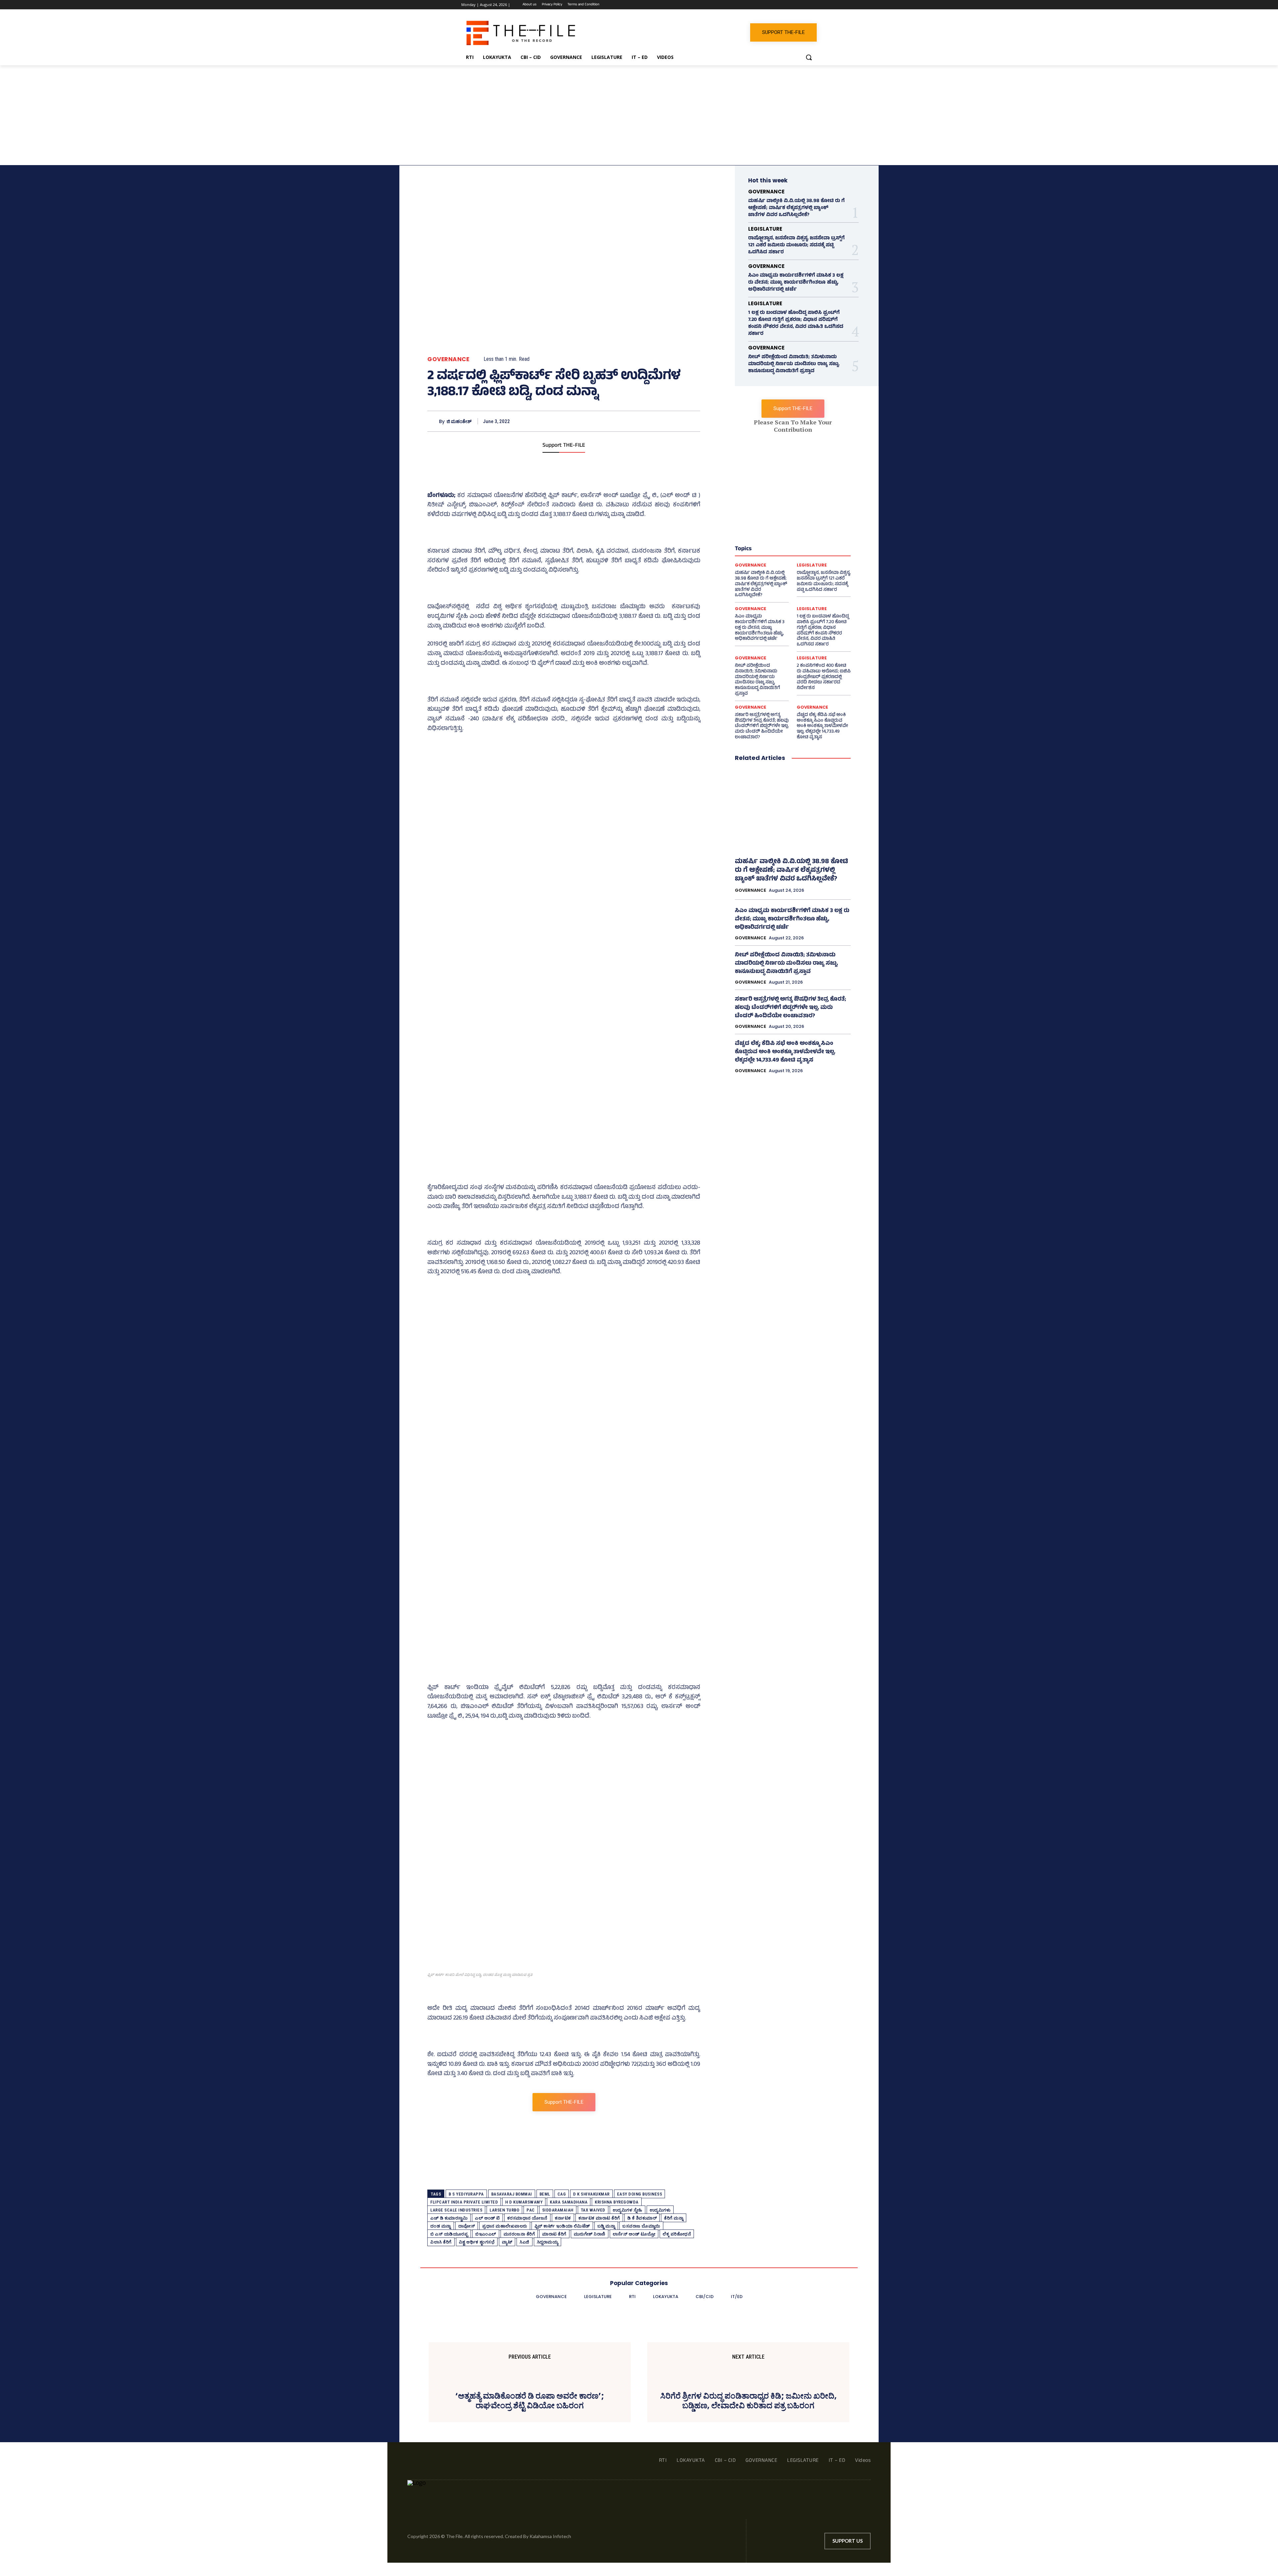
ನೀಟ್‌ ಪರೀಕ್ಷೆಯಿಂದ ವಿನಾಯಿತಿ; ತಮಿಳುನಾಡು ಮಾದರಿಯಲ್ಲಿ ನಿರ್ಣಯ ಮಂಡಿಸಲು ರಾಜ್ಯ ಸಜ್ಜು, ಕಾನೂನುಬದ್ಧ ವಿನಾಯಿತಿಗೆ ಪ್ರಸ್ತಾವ (794, 364)
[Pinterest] (662, 421)
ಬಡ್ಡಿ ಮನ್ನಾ (606, 2226)
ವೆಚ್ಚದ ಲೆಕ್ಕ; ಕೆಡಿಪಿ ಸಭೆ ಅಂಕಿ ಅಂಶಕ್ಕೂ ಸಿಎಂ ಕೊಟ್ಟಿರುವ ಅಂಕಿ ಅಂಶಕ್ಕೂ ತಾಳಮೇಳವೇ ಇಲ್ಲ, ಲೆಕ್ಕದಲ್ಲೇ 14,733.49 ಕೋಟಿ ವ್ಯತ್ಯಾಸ (822, 726)
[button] (809, 57)
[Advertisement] (639, 115)
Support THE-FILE (564, 446)
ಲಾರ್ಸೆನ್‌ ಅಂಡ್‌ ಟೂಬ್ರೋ (634, 2234)
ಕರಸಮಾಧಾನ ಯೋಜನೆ (527, 2218)
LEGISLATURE (765, 229)
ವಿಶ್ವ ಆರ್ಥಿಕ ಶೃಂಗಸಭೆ (477, 2242)
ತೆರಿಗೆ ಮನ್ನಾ (674, 2218)
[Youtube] (813, 5)
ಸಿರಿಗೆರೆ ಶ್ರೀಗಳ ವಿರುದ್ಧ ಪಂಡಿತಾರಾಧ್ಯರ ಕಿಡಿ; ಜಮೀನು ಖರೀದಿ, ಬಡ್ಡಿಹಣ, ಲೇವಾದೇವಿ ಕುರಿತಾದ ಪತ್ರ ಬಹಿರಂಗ (748, 2401)
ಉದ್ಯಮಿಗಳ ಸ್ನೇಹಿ (628, 2210)
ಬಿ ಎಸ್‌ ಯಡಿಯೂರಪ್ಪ (449, 2234)
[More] (693, 421)
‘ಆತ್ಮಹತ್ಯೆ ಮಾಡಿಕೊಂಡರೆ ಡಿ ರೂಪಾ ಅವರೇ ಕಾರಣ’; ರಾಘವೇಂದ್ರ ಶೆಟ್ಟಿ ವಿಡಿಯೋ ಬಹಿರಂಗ (530, 2401)
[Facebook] (776, 5)
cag (562, 2194)
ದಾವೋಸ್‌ (467, 2226)
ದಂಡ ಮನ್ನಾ (441, 2226)
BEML (545, 2194)
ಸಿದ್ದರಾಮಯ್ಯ (548, 2242)
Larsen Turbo (504, 2210)
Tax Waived (593, 2210)
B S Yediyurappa (466, 2194)
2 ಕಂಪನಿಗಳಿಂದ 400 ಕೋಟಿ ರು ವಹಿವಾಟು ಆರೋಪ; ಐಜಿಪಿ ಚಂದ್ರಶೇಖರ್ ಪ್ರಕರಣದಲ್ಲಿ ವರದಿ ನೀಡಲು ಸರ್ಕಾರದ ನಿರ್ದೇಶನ (824, 677)
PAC (531, 2210)
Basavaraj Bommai (512, 2194)
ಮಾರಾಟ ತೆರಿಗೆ (554, 2234)
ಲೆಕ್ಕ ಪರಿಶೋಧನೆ (677, 2234)
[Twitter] (795, 5)
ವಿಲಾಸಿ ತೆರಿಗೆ (441, 2242)
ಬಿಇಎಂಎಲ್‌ (486, 2234)
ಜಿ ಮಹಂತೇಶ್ (459, 422)
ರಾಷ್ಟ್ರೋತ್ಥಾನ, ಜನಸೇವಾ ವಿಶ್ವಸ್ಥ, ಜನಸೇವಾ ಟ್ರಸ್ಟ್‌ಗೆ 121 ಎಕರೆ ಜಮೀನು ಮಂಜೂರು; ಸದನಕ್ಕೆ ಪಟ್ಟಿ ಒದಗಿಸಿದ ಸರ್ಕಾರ (796, 245)
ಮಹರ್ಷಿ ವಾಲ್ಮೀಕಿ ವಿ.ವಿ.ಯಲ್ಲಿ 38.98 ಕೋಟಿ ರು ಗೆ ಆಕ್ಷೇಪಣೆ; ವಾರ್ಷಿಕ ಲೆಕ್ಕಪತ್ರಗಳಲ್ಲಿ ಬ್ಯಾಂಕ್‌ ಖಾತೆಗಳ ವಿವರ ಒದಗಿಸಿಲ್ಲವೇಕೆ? (796, 208)
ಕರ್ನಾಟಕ (563, 2218)
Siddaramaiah (558, 2210)
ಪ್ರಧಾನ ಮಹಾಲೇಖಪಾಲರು (505, 2226)
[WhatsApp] (804, 5)
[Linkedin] (785, 5)
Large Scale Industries (456, 2210)
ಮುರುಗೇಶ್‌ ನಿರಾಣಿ (590, 2234)
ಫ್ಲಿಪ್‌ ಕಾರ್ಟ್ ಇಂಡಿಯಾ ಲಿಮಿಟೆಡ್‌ (562, 2226)
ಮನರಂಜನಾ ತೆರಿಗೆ (519, 2234)
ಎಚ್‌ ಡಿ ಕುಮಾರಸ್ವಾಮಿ (449, 2218)
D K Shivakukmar (591, 2194)
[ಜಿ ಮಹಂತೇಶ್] (433, 421)
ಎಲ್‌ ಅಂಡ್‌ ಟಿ (487, 2218)
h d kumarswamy (524, 2202)
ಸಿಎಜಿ (525, 2242)
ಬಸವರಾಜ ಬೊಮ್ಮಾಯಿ (641, 2226)
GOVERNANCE (448, 359)
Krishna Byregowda (617, 2202)
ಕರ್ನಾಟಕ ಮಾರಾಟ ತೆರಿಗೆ (599, 2218)
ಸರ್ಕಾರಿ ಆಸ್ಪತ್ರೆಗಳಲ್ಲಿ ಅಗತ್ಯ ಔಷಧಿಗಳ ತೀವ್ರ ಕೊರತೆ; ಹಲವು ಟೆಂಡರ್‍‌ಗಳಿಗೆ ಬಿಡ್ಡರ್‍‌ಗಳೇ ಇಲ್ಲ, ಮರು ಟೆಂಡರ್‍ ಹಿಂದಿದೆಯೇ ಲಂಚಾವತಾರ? (762, 726)
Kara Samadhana (569, 2202)
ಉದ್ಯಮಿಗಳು (660, 2210)
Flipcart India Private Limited (464, 2202)
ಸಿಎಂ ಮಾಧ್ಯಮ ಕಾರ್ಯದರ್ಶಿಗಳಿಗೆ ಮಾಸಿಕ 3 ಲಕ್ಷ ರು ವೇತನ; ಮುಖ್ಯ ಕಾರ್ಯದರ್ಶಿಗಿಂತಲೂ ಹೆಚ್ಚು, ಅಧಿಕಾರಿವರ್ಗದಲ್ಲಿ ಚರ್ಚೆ (796, 283)
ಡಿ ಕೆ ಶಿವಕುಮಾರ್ (642, 2218)
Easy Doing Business (640, 2194)
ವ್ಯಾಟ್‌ (507, 2242)
